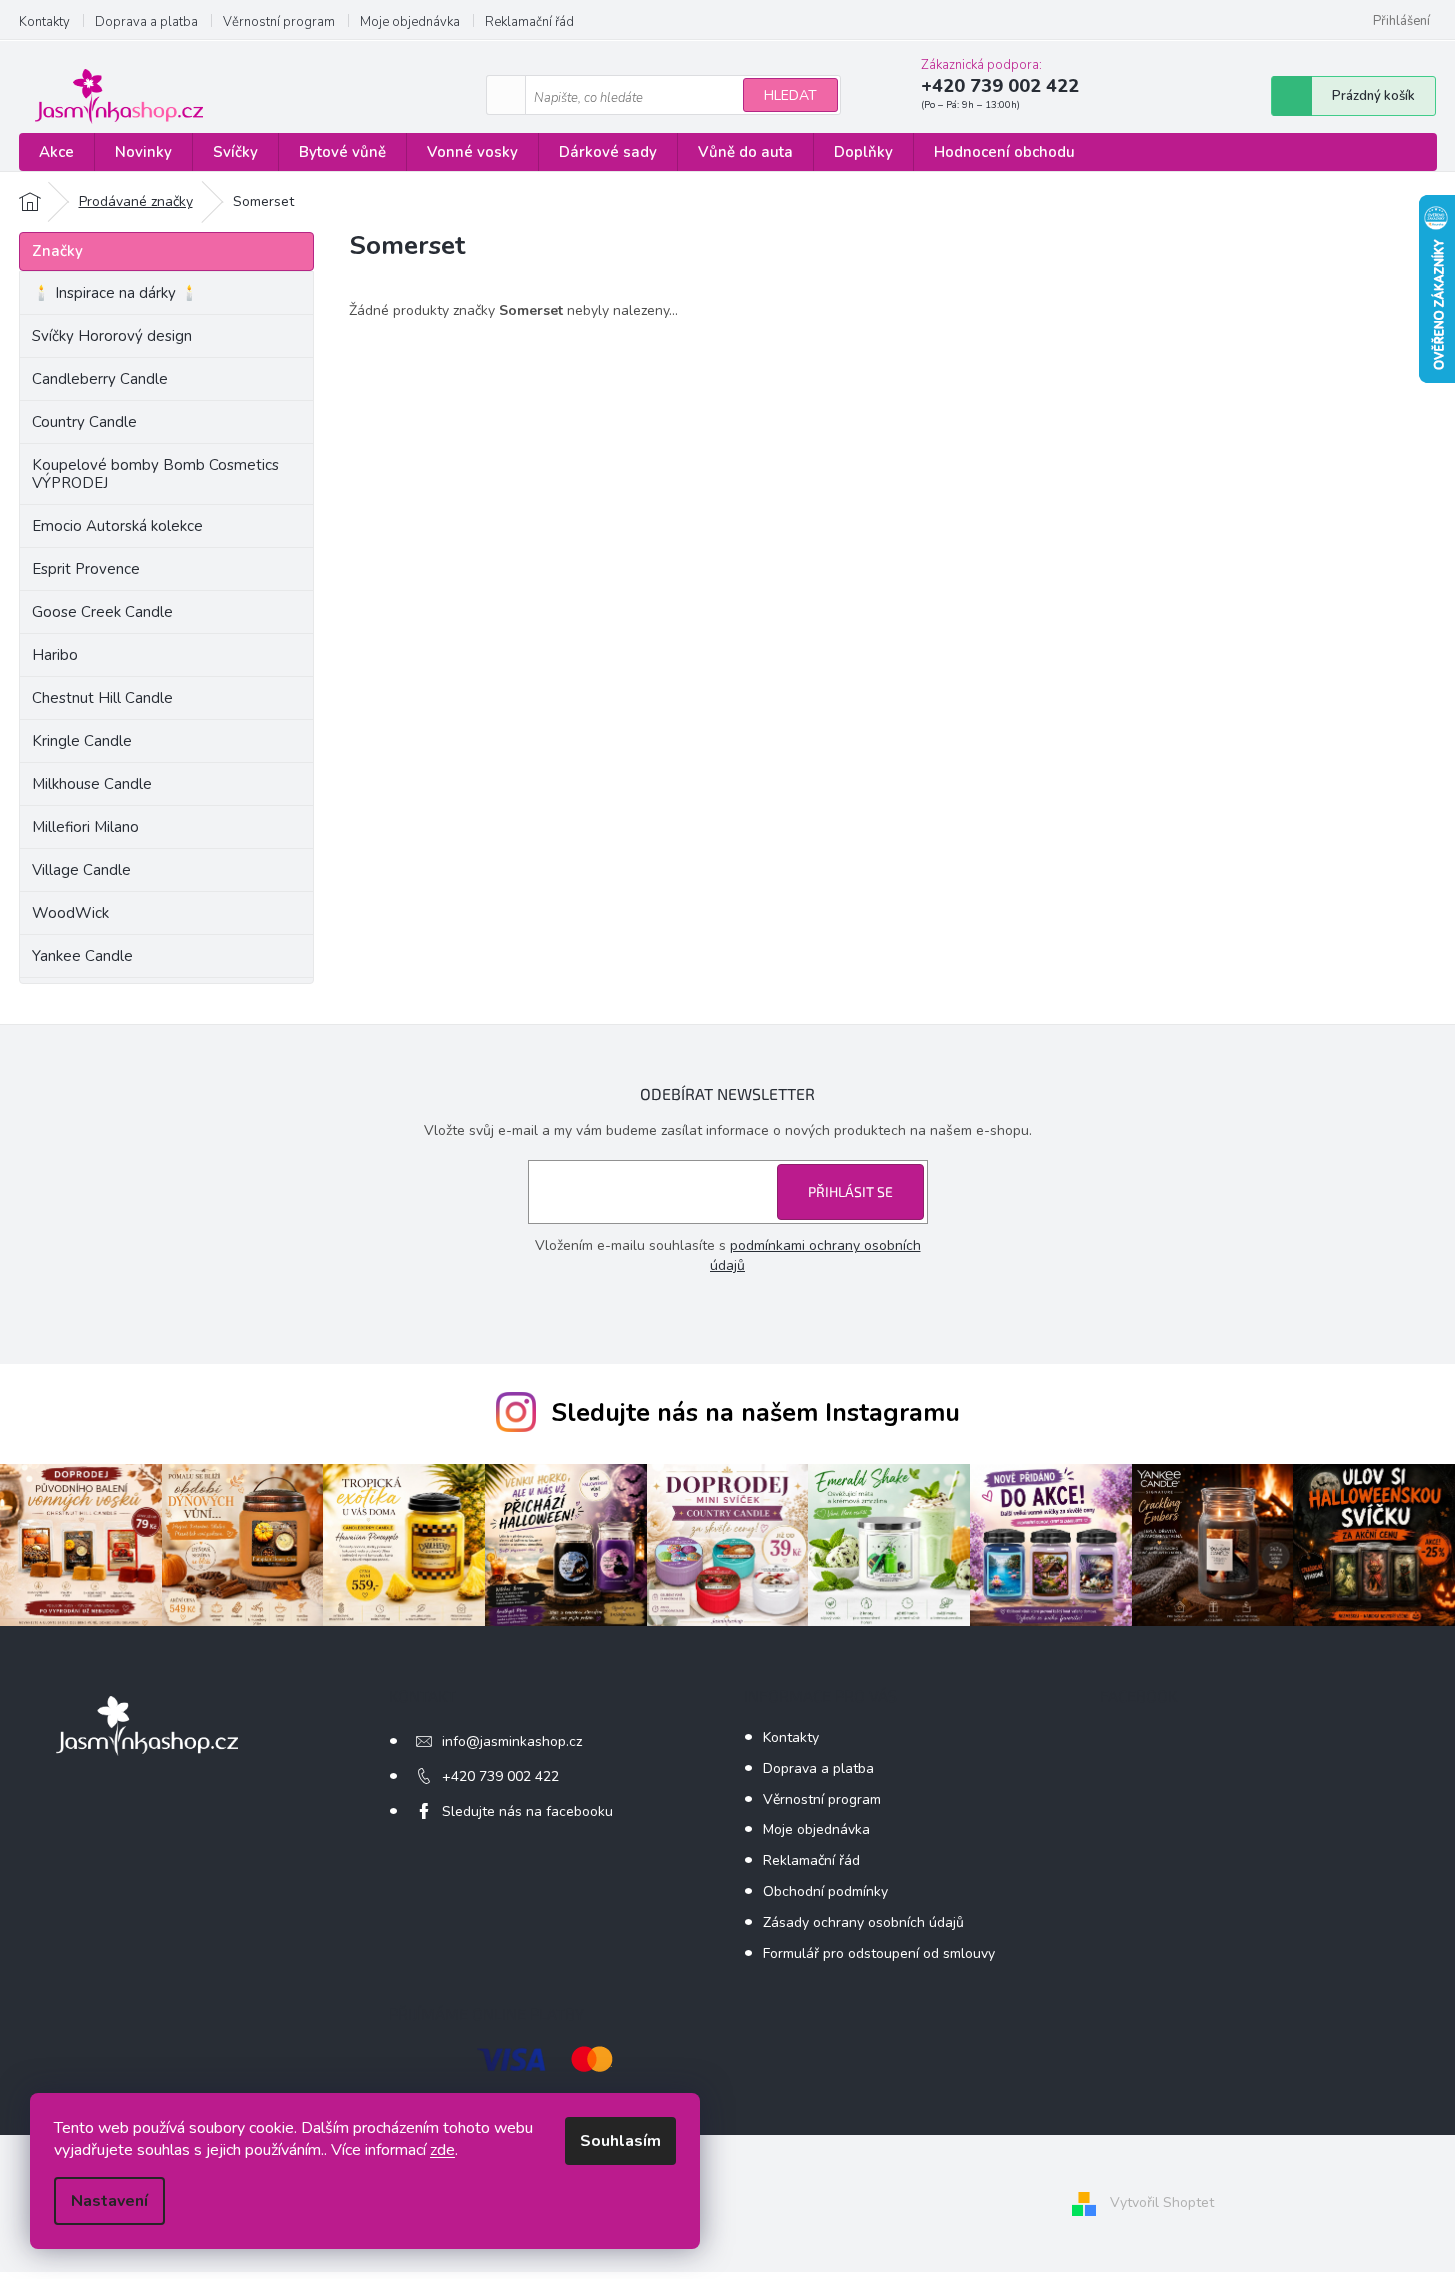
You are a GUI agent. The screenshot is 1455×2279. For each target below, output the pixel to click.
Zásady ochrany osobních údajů (863, 1922)
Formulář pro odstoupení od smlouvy (879, 1953)
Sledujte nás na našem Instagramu (755, 1413)
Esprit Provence (86, 569)
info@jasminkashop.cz (512, 1741)
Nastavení (109, 2201)
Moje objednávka (410, 22)
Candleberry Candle (100, 379)
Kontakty (44, 22)
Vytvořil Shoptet (1162, 2202)
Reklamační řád (529, 22)
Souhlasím (620, 2141)
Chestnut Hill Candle (102, 698)
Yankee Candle (82, 956)
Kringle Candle (82, 741)
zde (442, 2150)
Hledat (790, 95)
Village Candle (81, 870)
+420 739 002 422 (500, 1776)
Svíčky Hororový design (112, 336)
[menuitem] (56, 152)
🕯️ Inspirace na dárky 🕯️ (115, 293)
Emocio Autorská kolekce (117, 526)
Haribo (55, 655)
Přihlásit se (850, 1191)
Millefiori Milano (85, 827)
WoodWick (70, 913)
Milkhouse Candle (92, 784)
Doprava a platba (146, 22)
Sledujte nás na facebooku (527, 1811)
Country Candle (84, 422)
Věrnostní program (279, 22)
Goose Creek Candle (102, 612)
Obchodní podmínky (825, 1891)
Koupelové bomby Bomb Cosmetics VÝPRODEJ (155, 474)
